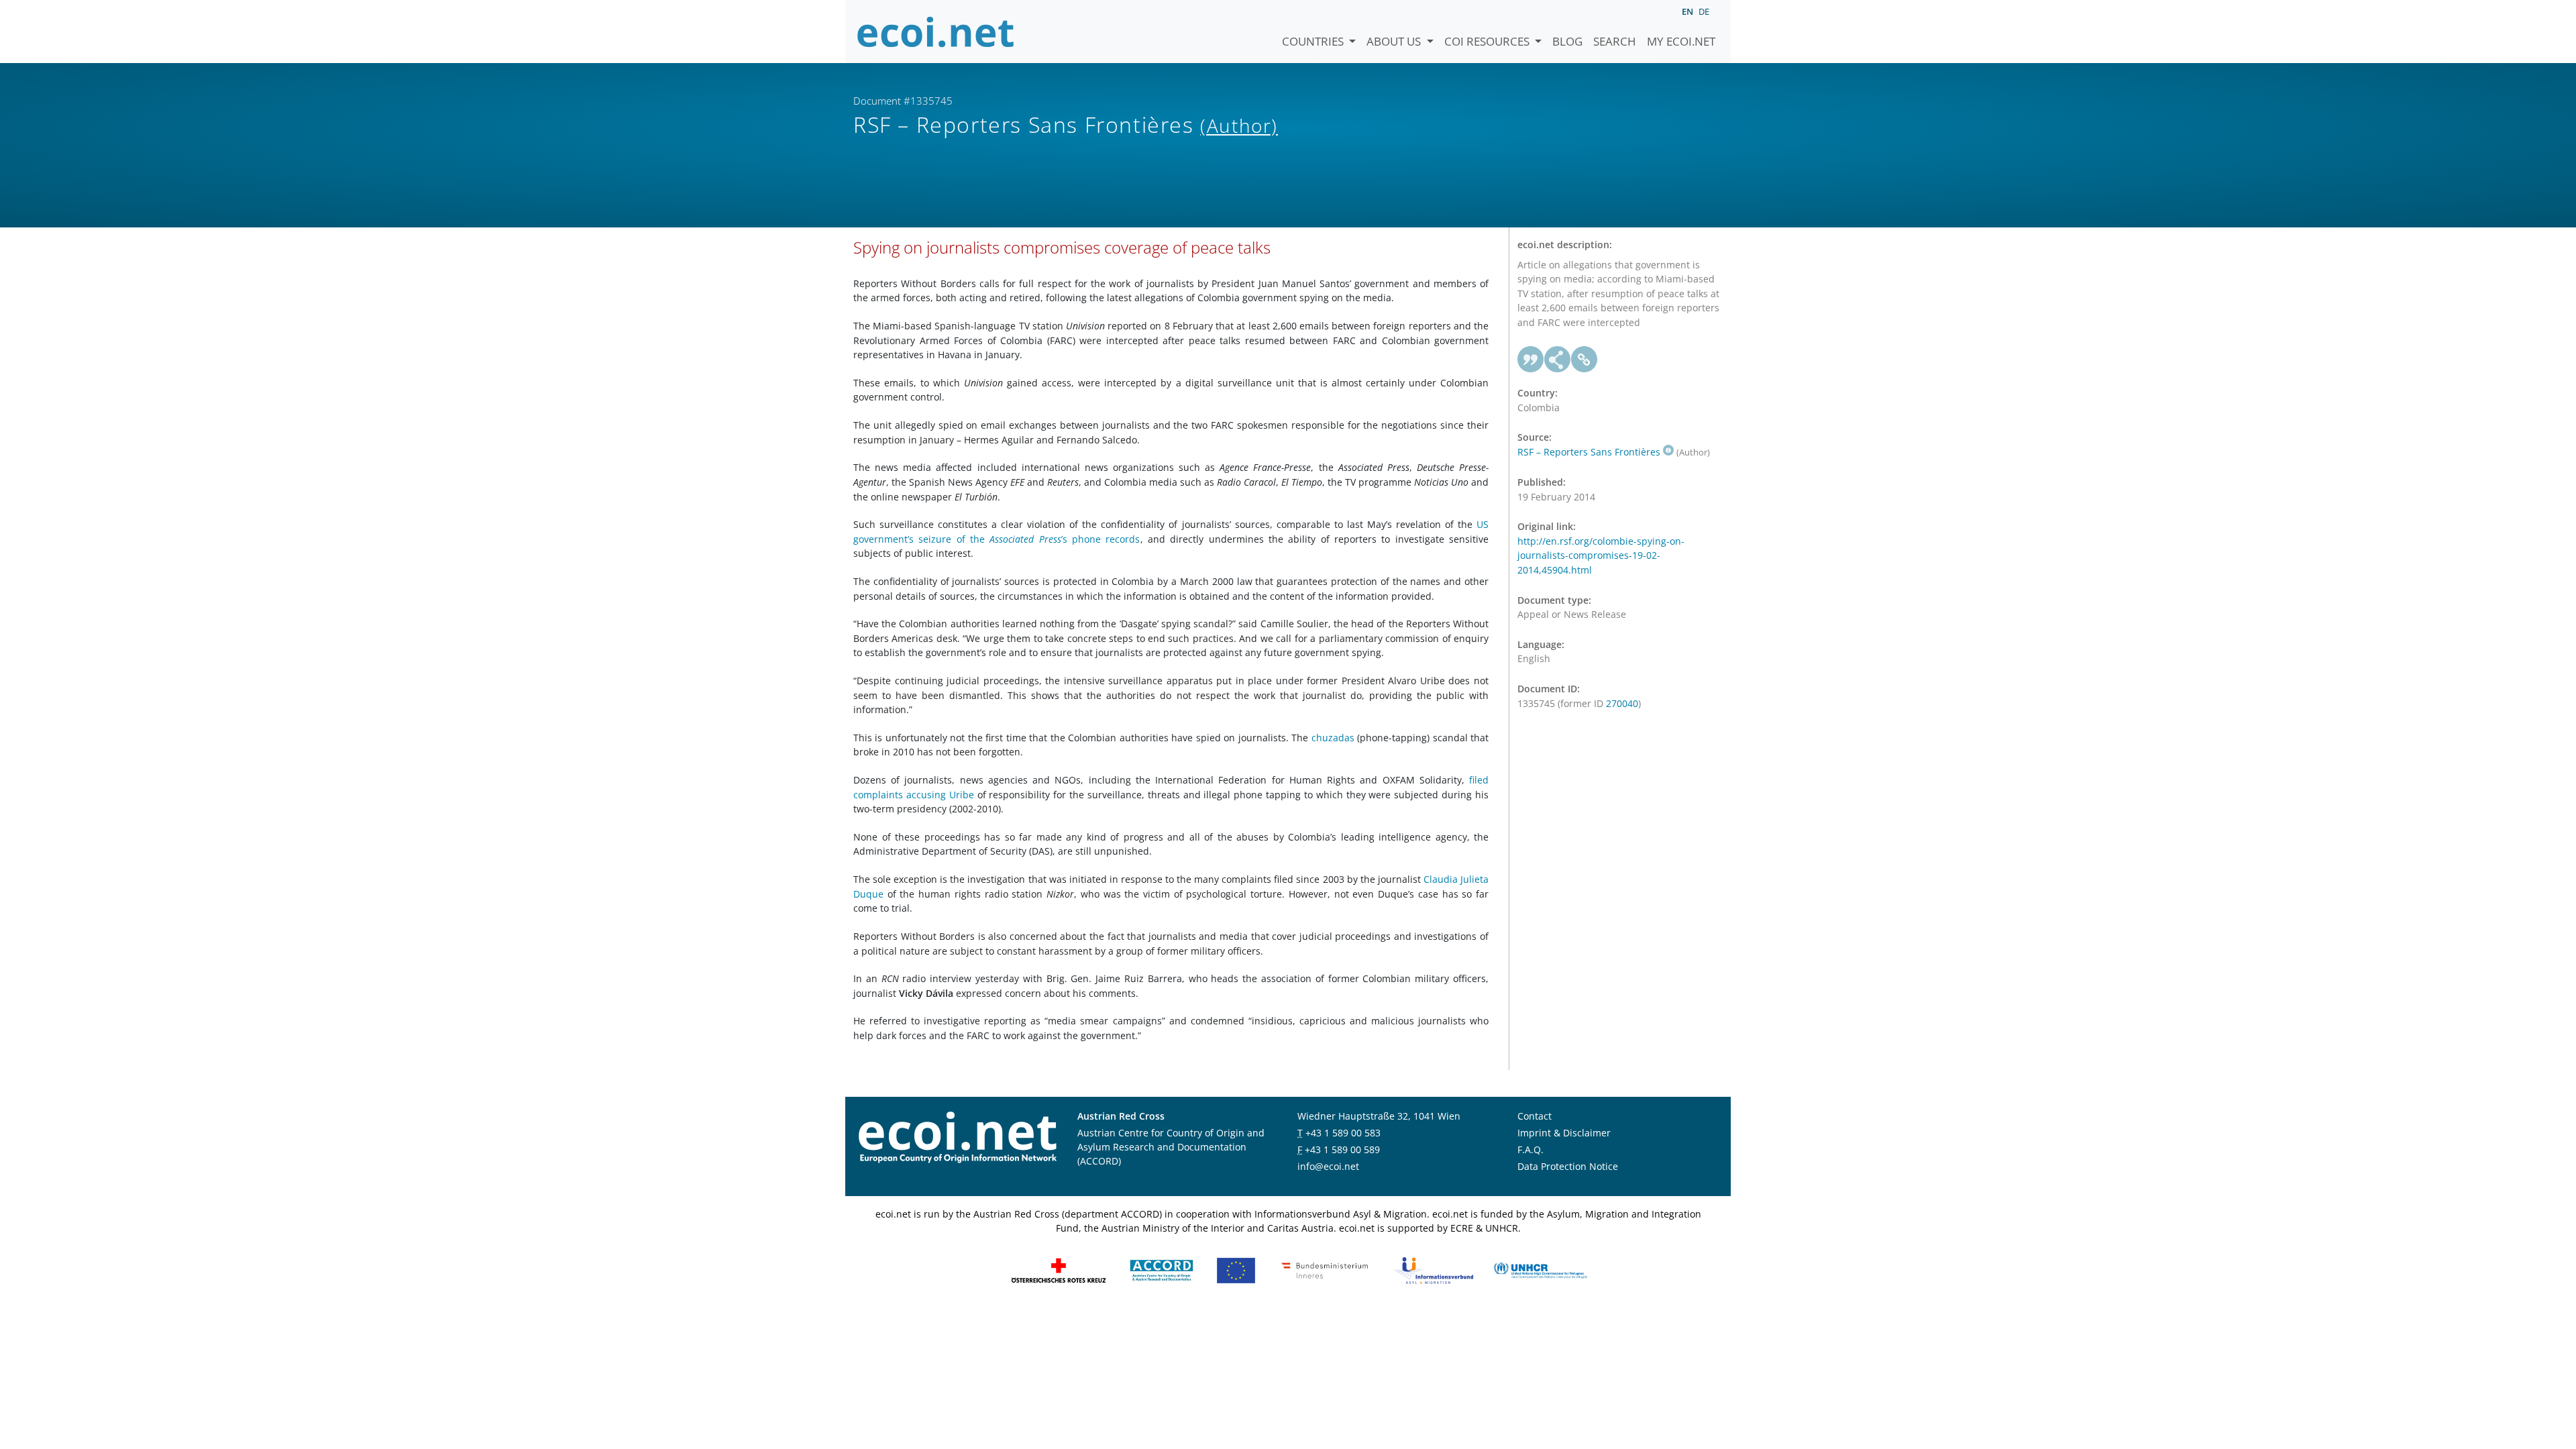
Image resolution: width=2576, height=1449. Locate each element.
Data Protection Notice (1568, 1166)
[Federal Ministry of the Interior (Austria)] (1325, 1270)
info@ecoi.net (1328, 1166)
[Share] (1558, 360)
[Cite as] (1531, 360)
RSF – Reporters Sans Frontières (1589, 452)
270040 (1622, 703)
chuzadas (1333, 738)
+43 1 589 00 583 (1343, 1133)
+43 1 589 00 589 (1342, 1149)
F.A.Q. (1531, 1149)
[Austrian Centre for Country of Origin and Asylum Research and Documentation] (1162, 1270)
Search (1615, 41)
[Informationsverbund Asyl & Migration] (1434, 1270)
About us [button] (1395, 41)
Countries (1314, 41)
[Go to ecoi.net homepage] (936, 32)
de (1704, 11)
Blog (1567, 41)
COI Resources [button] (1488, 41)
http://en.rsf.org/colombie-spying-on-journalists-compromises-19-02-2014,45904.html (1601, 555)
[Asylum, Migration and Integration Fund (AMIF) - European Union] (1236, 1270)
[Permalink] (1585, 360)
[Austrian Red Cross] (1059, 1270)
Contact (1535, 1116)
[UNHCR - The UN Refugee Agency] (1540, 1270)
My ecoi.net (1681, 41)
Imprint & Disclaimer (1564, 1133)
